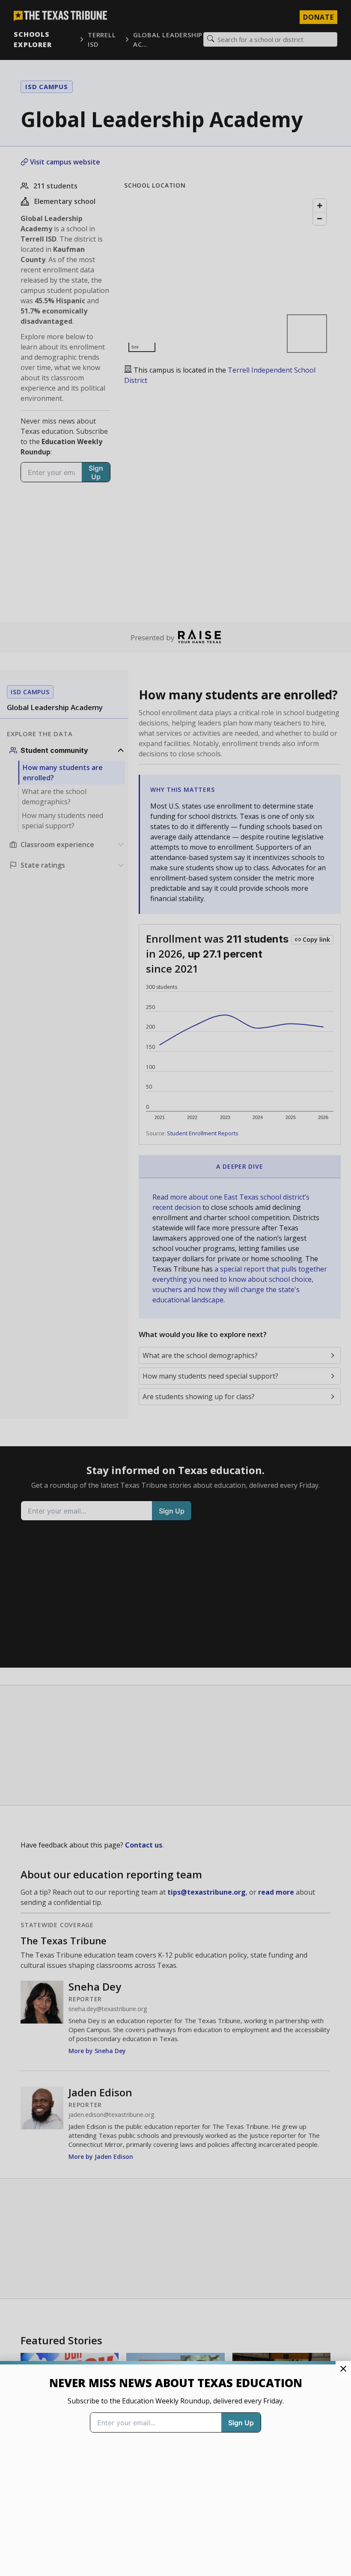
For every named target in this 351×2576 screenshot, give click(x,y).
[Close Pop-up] (343, 2369)
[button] (175, 1288)
